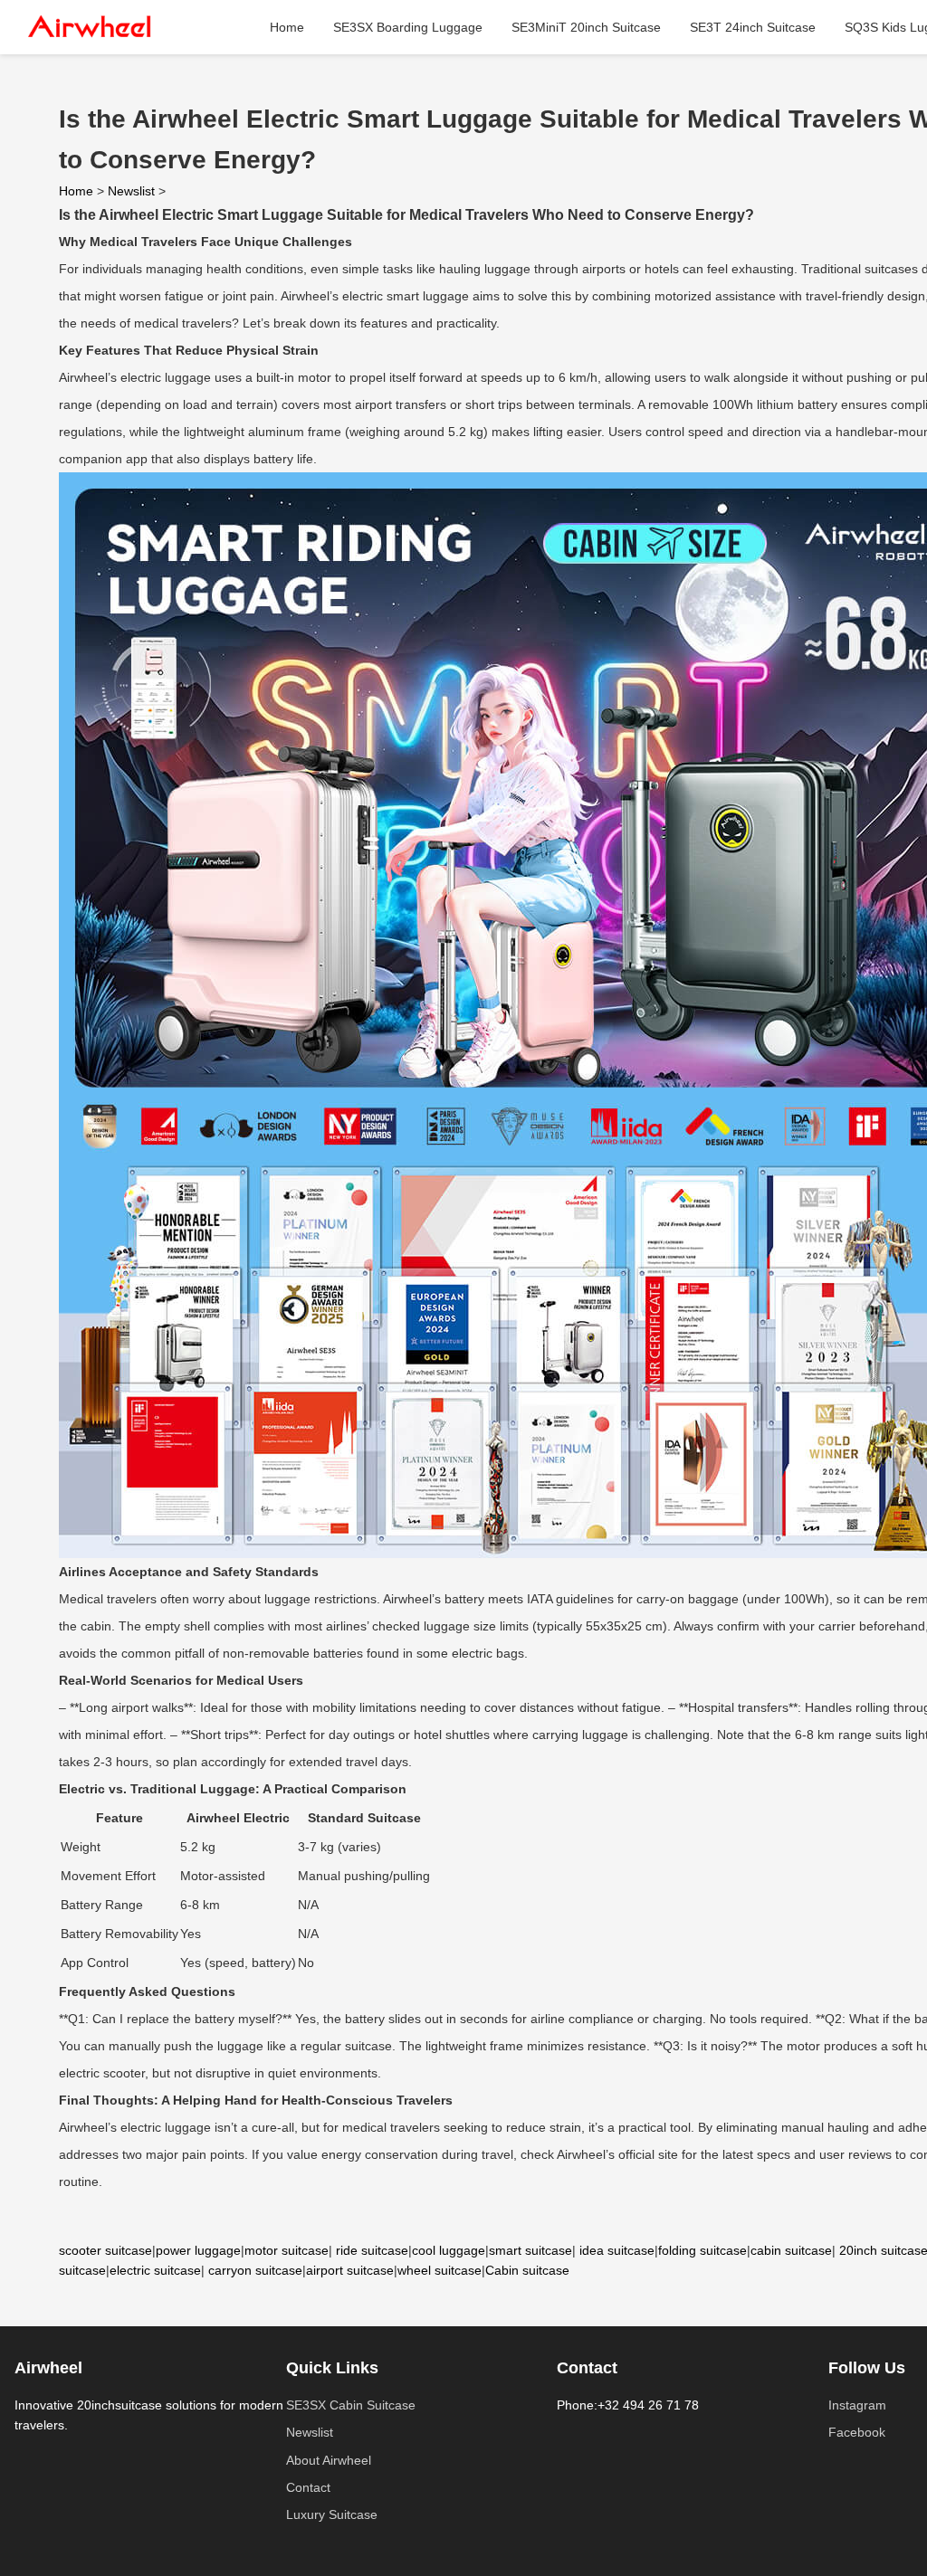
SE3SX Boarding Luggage (408, 27)
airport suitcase (350, 2270)
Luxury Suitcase (332, 2514)
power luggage (198, 2250)
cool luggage (449, 2250)
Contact (308, 2487)
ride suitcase (372, 2250)
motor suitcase (287, 2250)
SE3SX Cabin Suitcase (351, 2405)
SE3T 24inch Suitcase (753, 27)
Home (287, 27)
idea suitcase (617, 2250)
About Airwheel (329, 2460)
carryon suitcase (255, 2270)
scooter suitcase (105, 2250)
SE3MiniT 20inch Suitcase (586, 27)
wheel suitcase (440, 2270)
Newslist (131, 191)
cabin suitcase (791, 2250)
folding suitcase (702, 2250)
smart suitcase (530, 2250)
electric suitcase (155, 2270)
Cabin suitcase (527, 2270)
